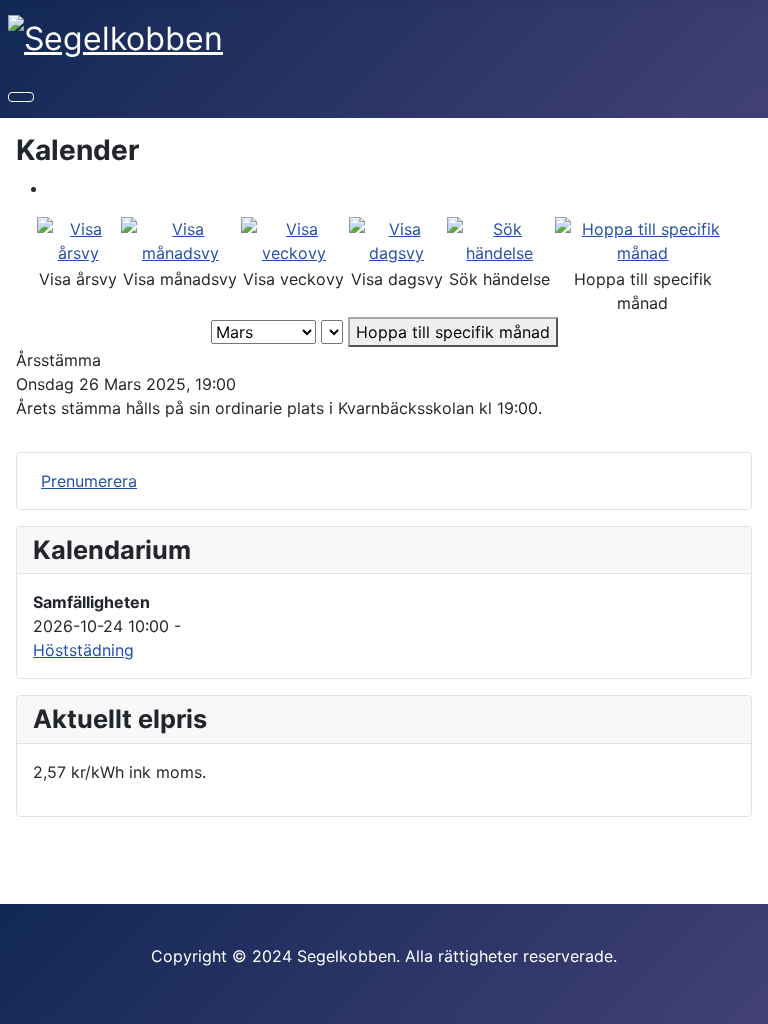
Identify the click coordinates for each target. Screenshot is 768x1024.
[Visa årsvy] (78, 239)
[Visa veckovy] (293, 239)
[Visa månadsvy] (180, 239)
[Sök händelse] (500, 239)
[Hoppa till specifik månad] (643, 239)
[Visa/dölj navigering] (21, 97)
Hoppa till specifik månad (453, 332)
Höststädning (83, 650)
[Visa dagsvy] (397, 239)
